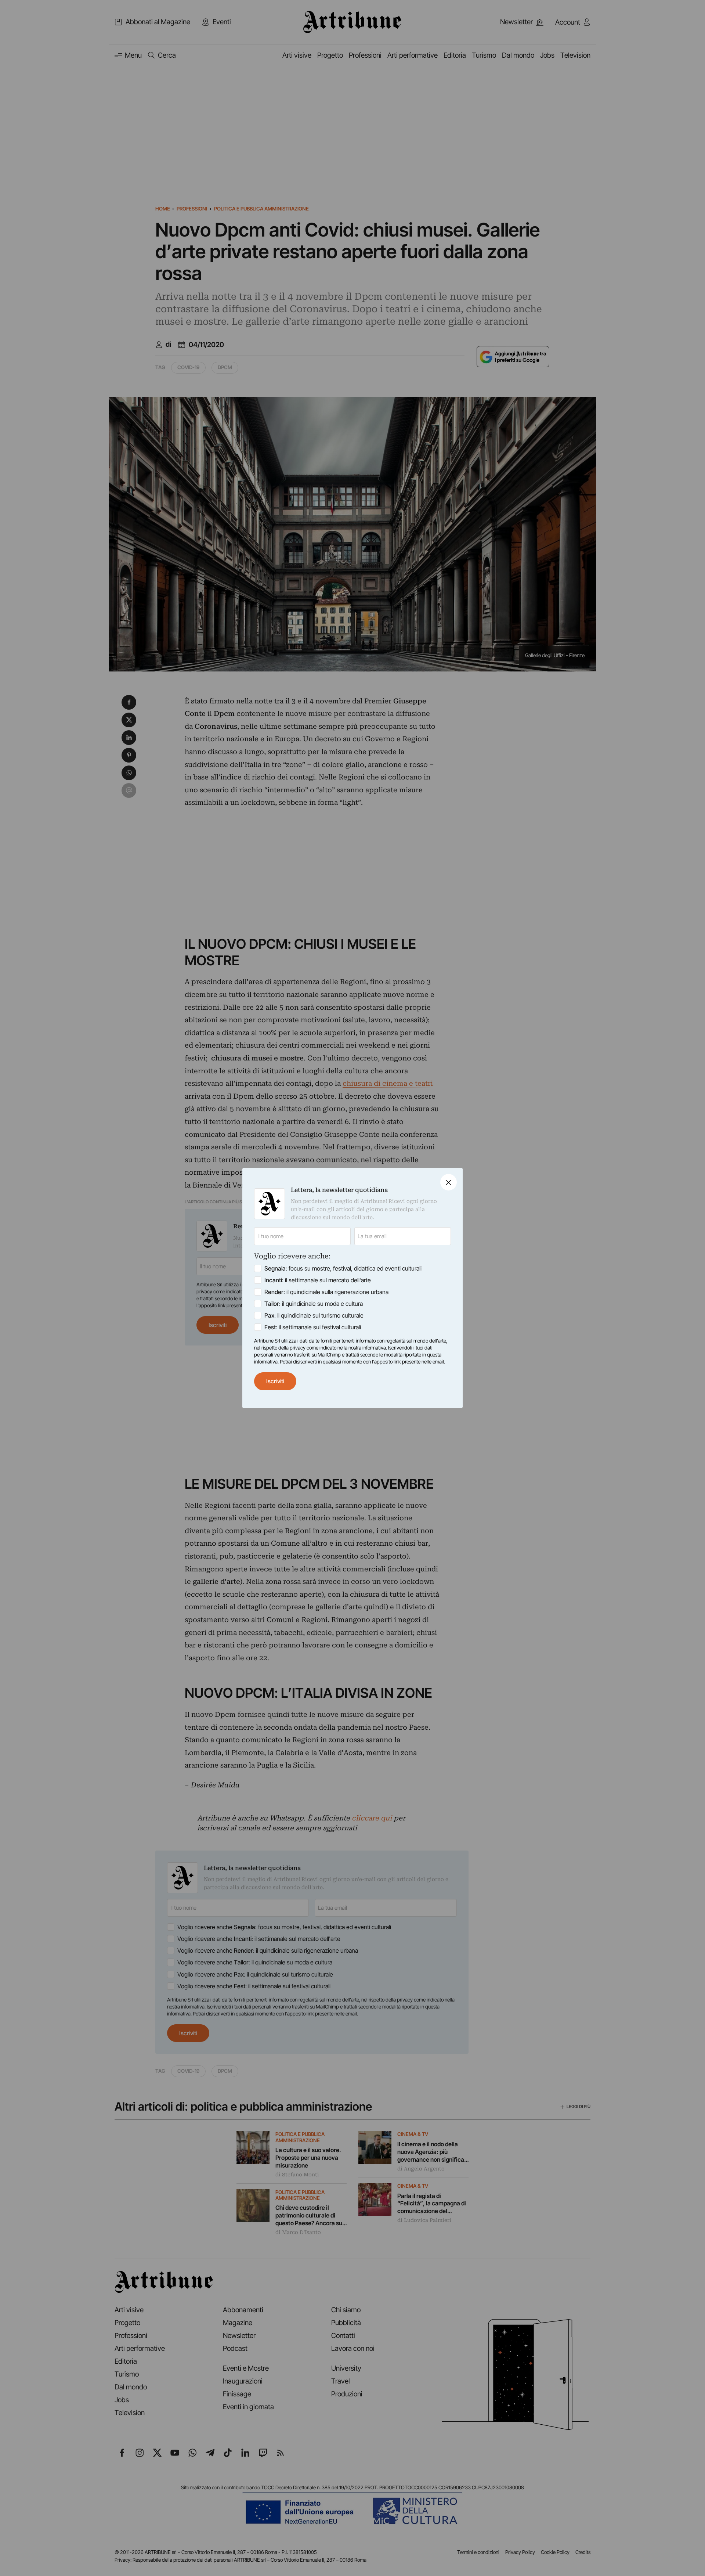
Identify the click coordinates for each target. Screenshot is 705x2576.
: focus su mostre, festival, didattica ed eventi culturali (343, 1268)
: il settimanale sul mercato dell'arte (318, 1280)
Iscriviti (275, 1381)
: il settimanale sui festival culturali (313, 1327)
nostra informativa (367, 1348)
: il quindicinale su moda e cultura (314, 1304)
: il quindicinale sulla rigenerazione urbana (326, 1292)
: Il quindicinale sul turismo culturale (314, 1315)
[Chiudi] (449, 1182)
